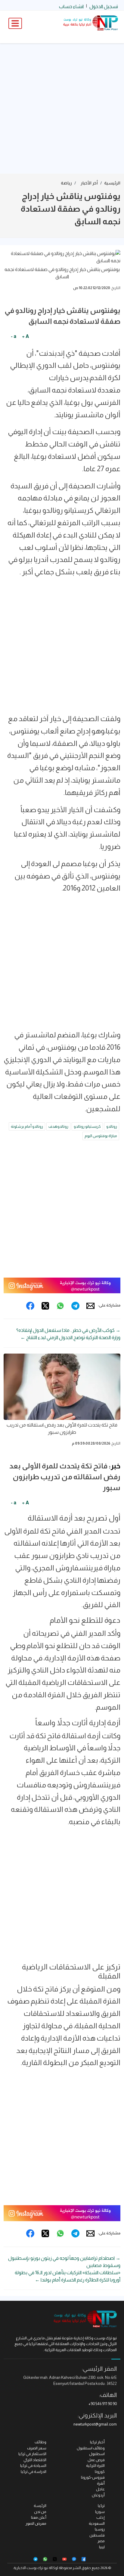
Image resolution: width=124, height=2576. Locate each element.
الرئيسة (40, 2506)
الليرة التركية (95, 2466)
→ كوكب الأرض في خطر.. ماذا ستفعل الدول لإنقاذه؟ (68, 1330)
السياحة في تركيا (33, 2466)
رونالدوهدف (58, 1126)
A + (25, 336)
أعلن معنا (39, 2517)
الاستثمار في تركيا (32, 2454)
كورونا (100, 2472)
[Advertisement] (62, 109)
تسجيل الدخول (104, 6)
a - (14, 336)
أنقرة (101, 2483)
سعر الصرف (37, 2448)
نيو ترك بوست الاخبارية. (31, 2568)
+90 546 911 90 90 (103, 2404)
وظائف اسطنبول (91, 2448)
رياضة (66, 183)
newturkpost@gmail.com (95, 2424)
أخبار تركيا (97, 2442)
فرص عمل (96, 2460)
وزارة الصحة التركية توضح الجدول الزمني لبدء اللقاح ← (70, 1337)
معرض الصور (36, 2523)
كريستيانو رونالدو (87, 1126)
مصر (101, 2541)
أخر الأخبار (89, 183)
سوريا (100, 2512)
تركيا (101, 2506)
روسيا (100, 2529)
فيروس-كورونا (93, 2477)
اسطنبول (97, 2454)
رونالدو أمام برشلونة (27, 1126)
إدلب (101, 2517)
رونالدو (112, 1126)
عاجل (100, 2489)
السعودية (97, 2523)
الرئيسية (112, 183)
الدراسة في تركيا (34, 2472)
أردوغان (98, 2495)
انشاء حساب (71, 6)
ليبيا (102, 2547)
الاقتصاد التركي (35, 2460)
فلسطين (97, 2535)
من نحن (40, 2512)
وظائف (40, 2442)
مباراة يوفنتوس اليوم (101, 1136)
